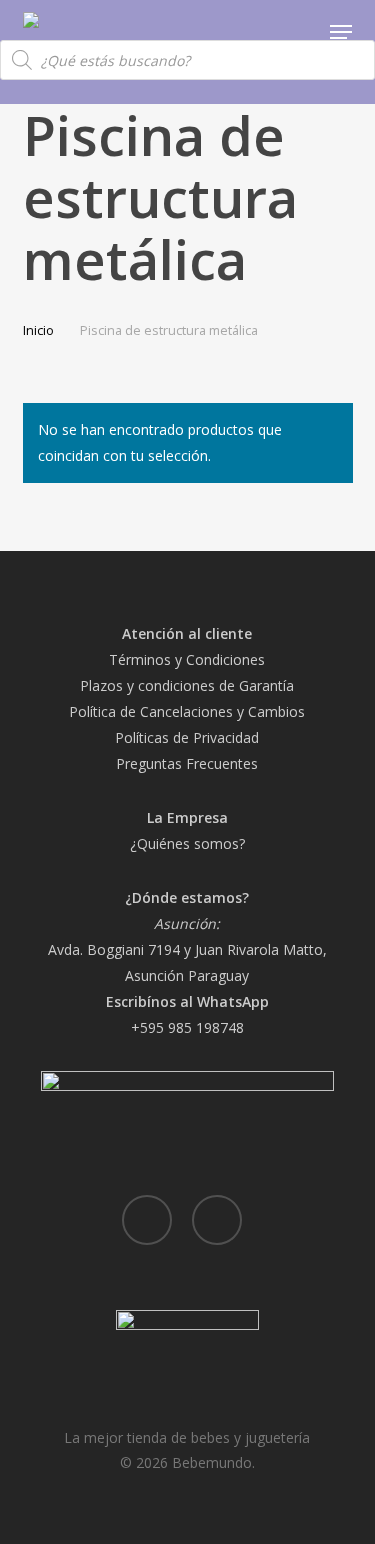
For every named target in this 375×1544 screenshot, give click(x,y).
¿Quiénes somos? (187, 843)
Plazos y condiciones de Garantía (187, 685)
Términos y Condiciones (187, 659)
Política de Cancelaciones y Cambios (187, 711)
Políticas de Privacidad (187, 737)
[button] (341, 32)
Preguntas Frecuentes (187, 763)
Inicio (38, 330)
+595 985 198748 (187, 1027)
